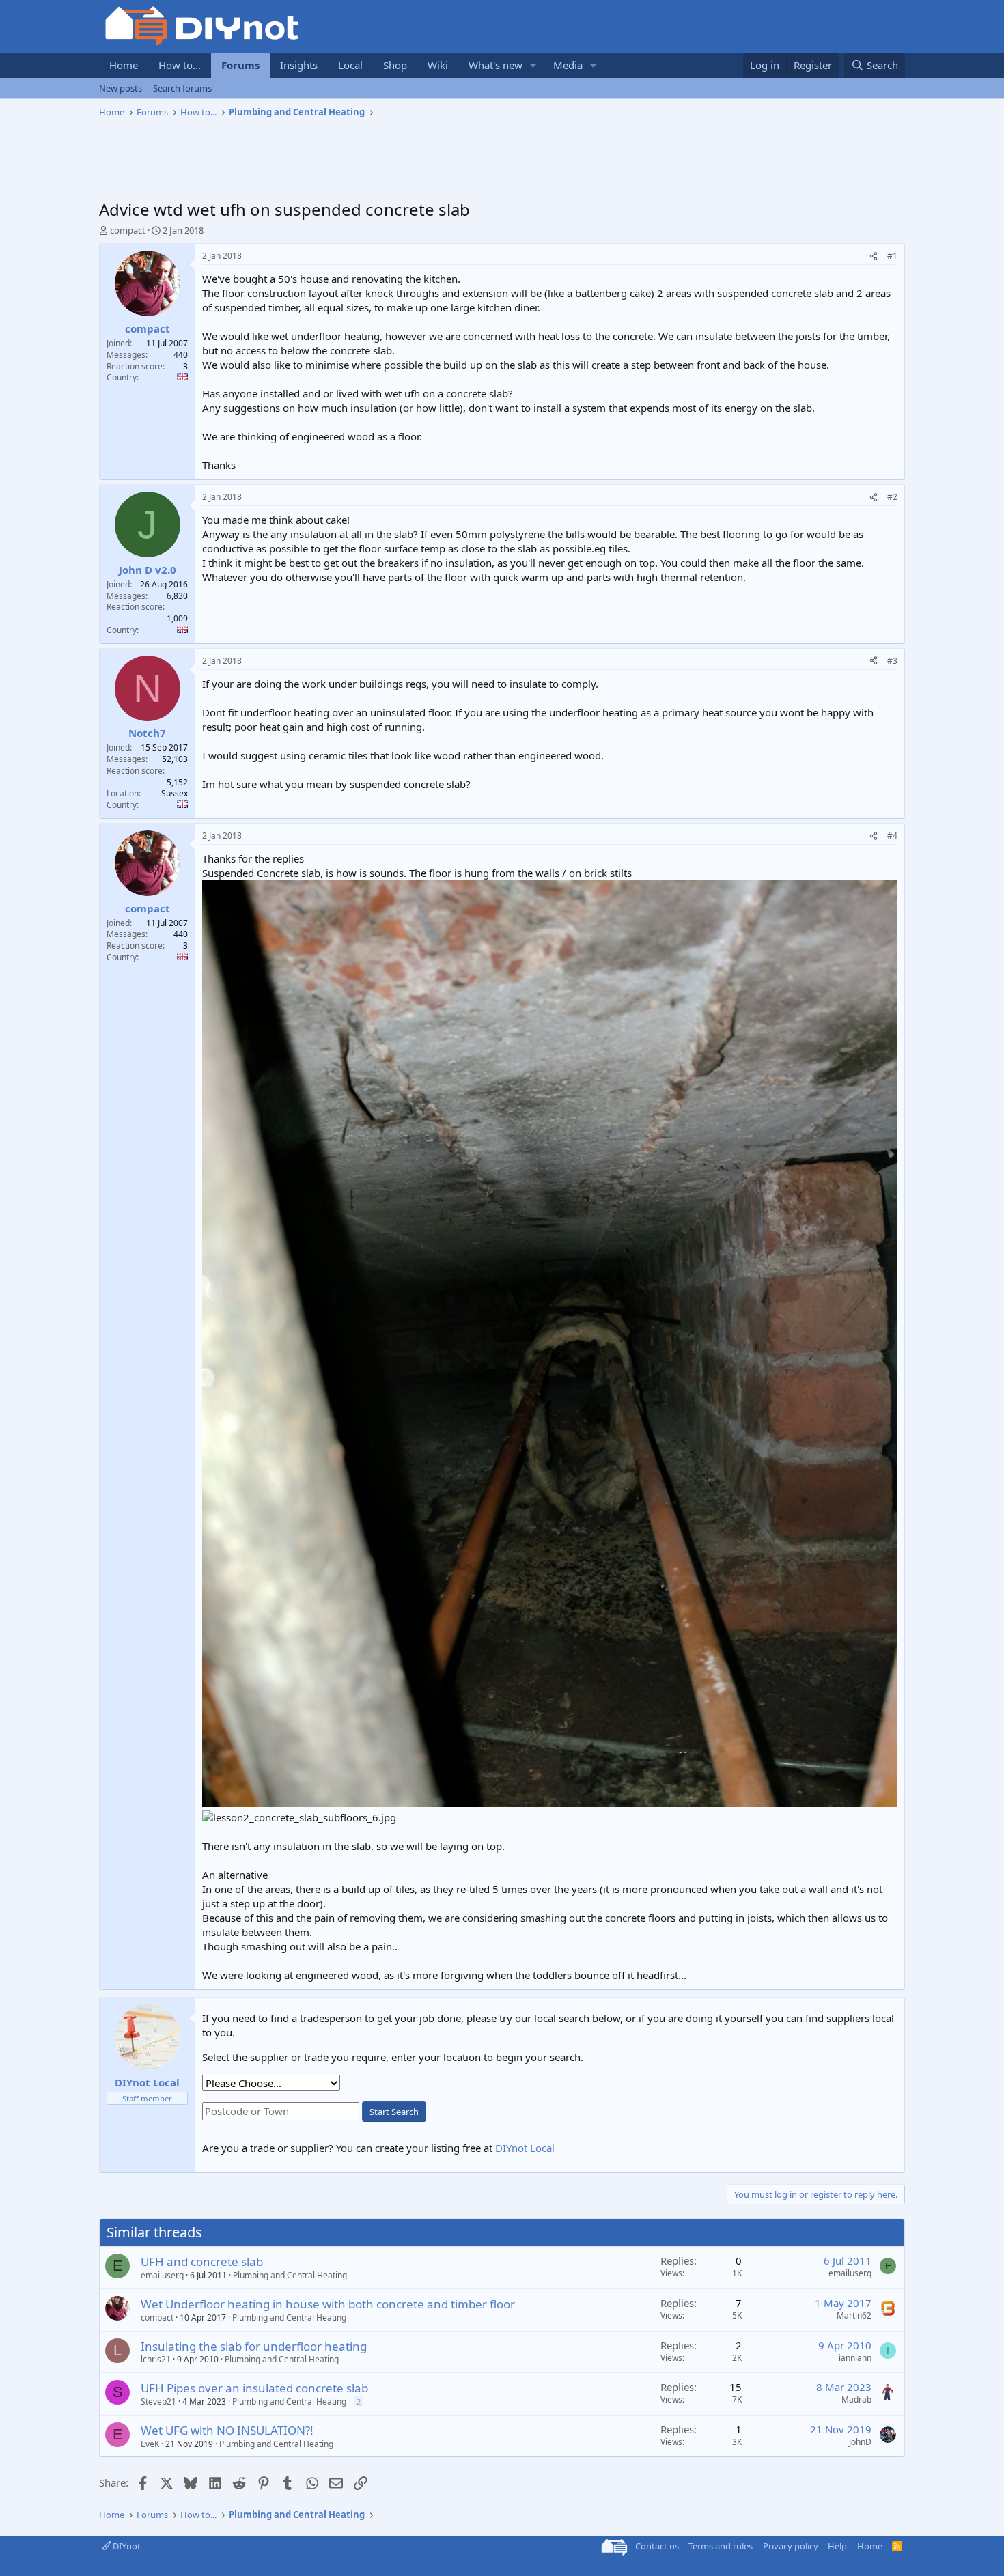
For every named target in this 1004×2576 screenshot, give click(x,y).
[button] (533, 65)
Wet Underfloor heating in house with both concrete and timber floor (328, 2304)
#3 (892, 661)
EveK (150, 2444)
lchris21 (156, 2359)
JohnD (860, 2442)
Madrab (856, 2399)
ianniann (855, 2358)
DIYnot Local (525, 2148)
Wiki (438, 65)
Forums (240, 65)
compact (128, 230)
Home (124, 65)
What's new (496, 65)
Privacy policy (791, 2546)
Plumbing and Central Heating (290, 2275)
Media (568, 65)
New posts (121, 88)
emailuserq (162, 2275)
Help (837, 2546)
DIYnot (126, 2546)
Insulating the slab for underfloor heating (254, 2346)
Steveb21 (158, 2402)
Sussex (175, 793)
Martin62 (854, 2315)
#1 (892, 256)
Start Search (394, 2112)
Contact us (657, 2546)
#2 (892, 497)
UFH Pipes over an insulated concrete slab (254, 2388)
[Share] (874, 256)
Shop (395, 65)
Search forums (182, 88)
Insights (299, 65)
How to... (180, 65)
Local (350, 65)
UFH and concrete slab (202, 2262)
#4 (892, 836)
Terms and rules (721, 2546)
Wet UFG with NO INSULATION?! (227, 2430)
